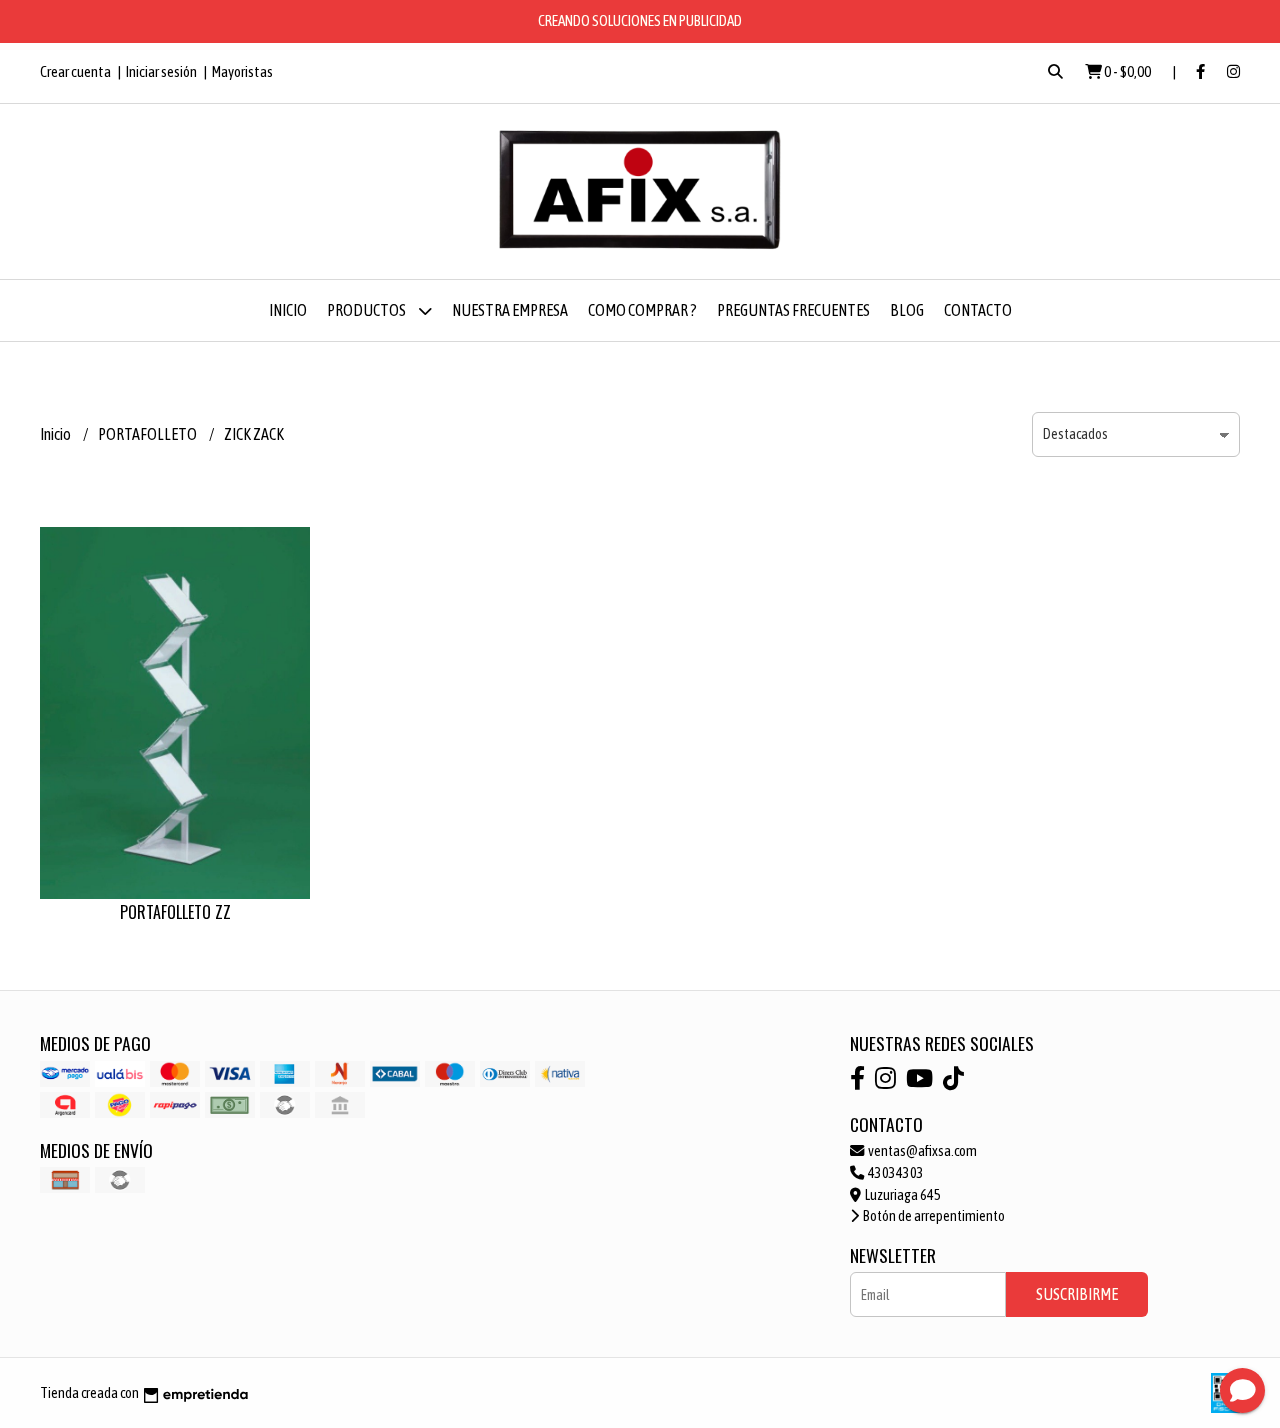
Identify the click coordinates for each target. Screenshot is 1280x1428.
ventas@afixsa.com (921, 1151)
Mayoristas (242, 71)
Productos (367, 310)
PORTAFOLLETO (148, 434)
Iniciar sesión (161, 71)
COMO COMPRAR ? (642, 310)
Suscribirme (1077, 1294)
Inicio (288, 310)
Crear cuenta (75, 71)
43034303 (895, 1173)
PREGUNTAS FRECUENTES (793, 310)
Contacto (978, 310)
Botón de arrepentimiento (933, 1216)
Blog (907, 310)
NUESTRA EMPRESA (510, 310)
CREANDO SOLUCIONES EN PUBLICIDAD (640, 20)
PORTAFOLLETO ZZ (175, 912)
